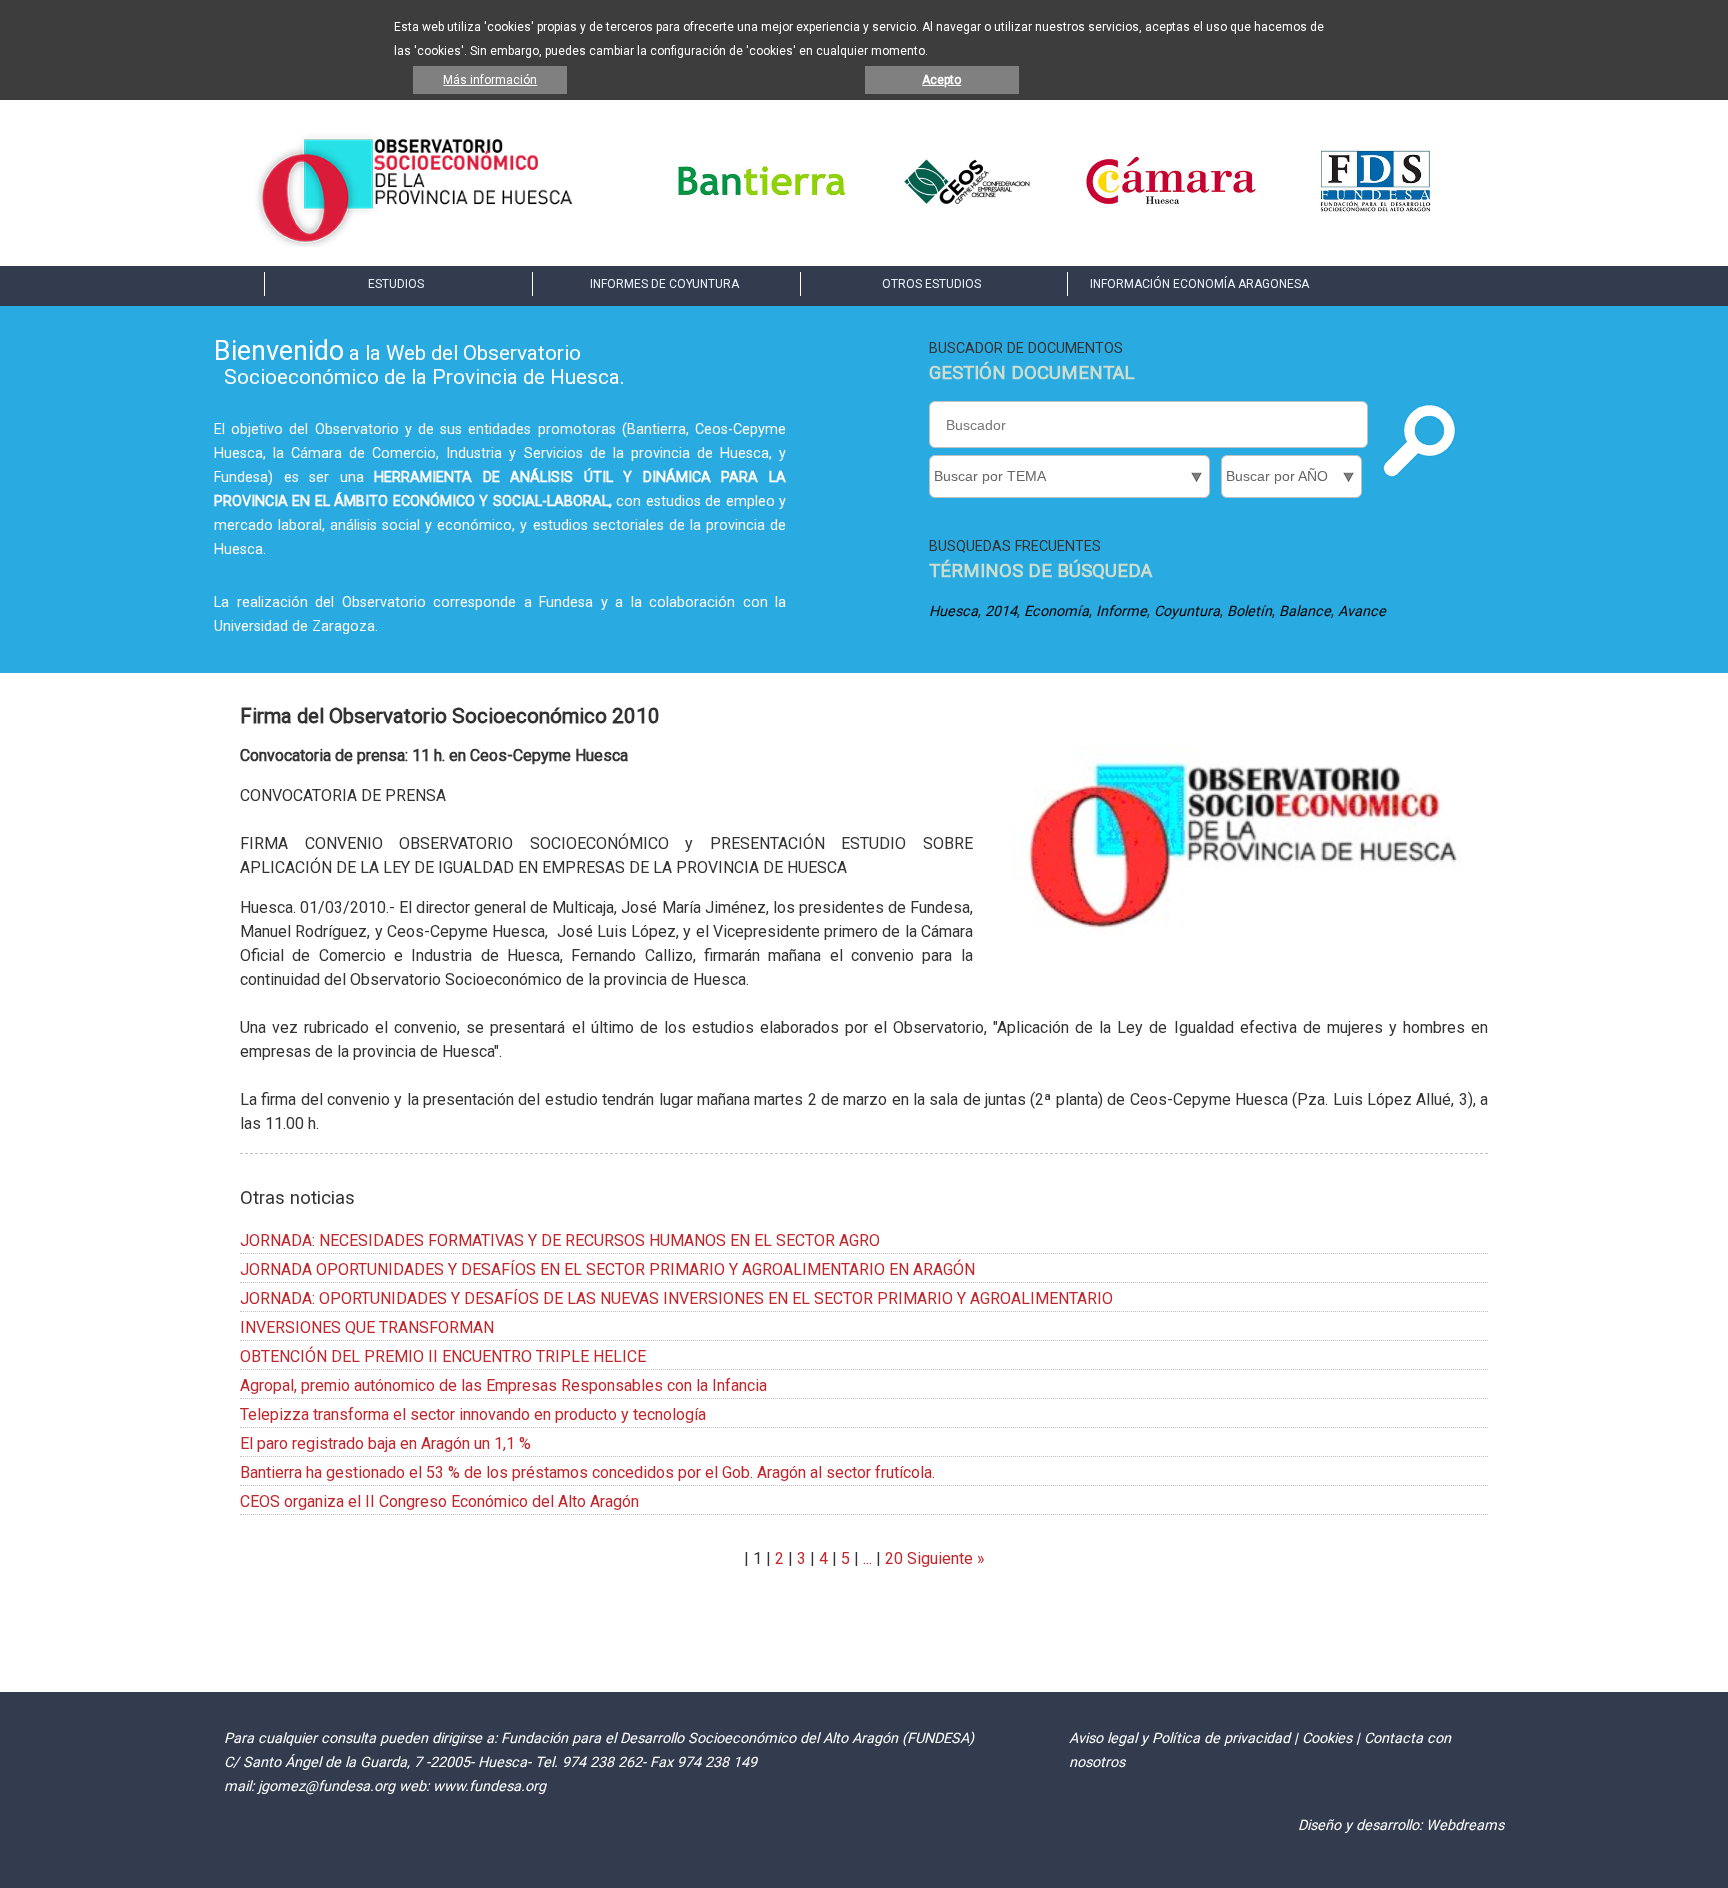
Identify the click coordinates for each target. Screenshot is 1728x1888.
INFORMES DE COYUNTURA (664, 284)
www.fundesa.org (489, 1786)
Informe (1121, 611)
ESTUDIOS (396, 284)
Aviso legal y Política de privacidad (1179, 1738)
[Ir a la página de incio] (416, 241)
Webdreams (1465, 1825)
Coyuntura (1187, 611)
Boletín (1249, 611)
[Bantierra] (762, 209)
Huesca (953, 611)
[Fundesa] (1376, 209)
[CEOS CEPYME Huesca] (966, 209)
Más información (490, 80)
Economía (1056, 611)
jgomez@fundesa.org (326, 1786)
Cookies (1327, 1738)
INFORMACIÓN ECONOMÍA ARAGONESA (1199, 284)
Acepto (941, 80)
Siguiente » (944, 1558)
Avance (1362, 611)
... (867, 1558)
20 (894, 1558)
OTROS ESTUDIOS (931, 284)
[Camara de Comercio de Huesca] (1171, 209)
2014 (1001, 611)
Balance (1305, 611)
